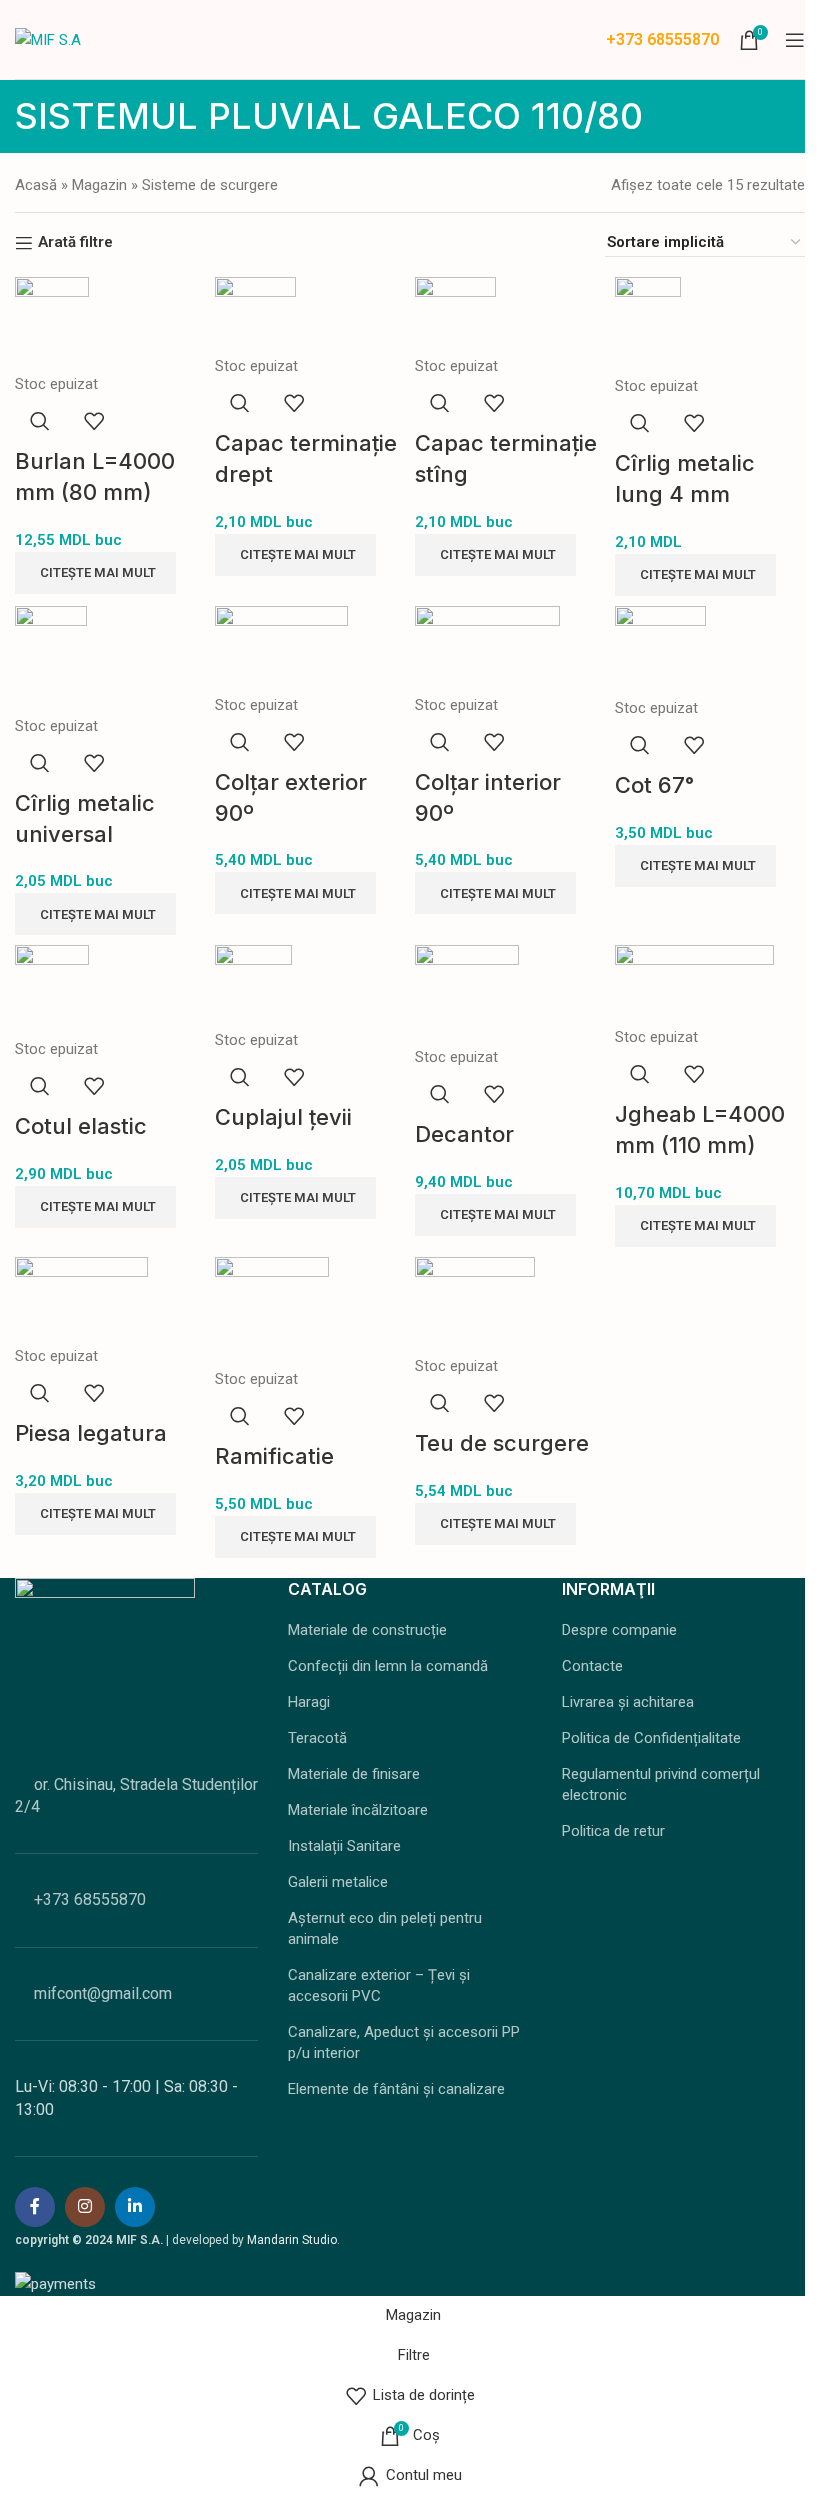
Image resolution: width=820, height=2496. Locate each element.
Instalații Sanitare (344, 1846)
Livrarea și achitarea (628, 1702)
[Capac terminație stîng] (455, 315)
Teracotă (317, 1738)
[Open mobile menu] (795, 40)
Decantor (464, 1134)
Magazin (99, 185)
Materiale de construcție (367, 1630)
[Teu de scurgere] (475, 1304)
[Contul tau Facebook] (35, 2207)
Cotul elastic (81, 1126)
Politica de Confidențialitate (651, 1738)
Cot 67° (654, 785)
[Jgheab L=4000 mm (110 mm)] (694, 984)
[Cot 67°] (660, 650)
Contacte (592, 1666)
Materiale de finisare (354, 1774)
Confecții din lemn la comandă (388, 1666)
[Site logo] (48, 38)
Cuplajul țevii (283, 1117)
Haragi (309, 1702)
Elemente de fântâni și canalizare (396, 2089)
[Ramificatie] (272, 1311)
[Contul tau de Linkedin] (135, 2207)
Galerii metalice (338, 1882)
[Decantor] (467, 994)
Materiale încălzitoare (358, 1810)
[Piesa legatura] (81, 1299)
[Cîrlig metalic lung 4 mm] (648, 325)
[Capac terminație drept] (255, 315)
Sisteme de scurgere (210, 185)
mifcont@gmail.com (103, 1993)
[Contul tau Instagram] (85, 2207)
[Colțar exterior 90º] (281, 648)
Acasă (36, 185)
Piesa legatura (91, 1433)
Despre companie (619, 1630)
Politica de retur (613, 1831)
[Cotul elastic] (52, 990)
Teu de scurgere (502, 1443)
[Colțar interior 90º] (487, 648)
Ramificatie (274, 1456)
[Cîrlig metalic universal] (51, 659)
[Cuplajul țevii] (253, 986)
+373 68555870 (662, 39)
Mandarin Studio (292, 2240)
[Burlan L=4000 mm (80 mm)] (52, 324)
